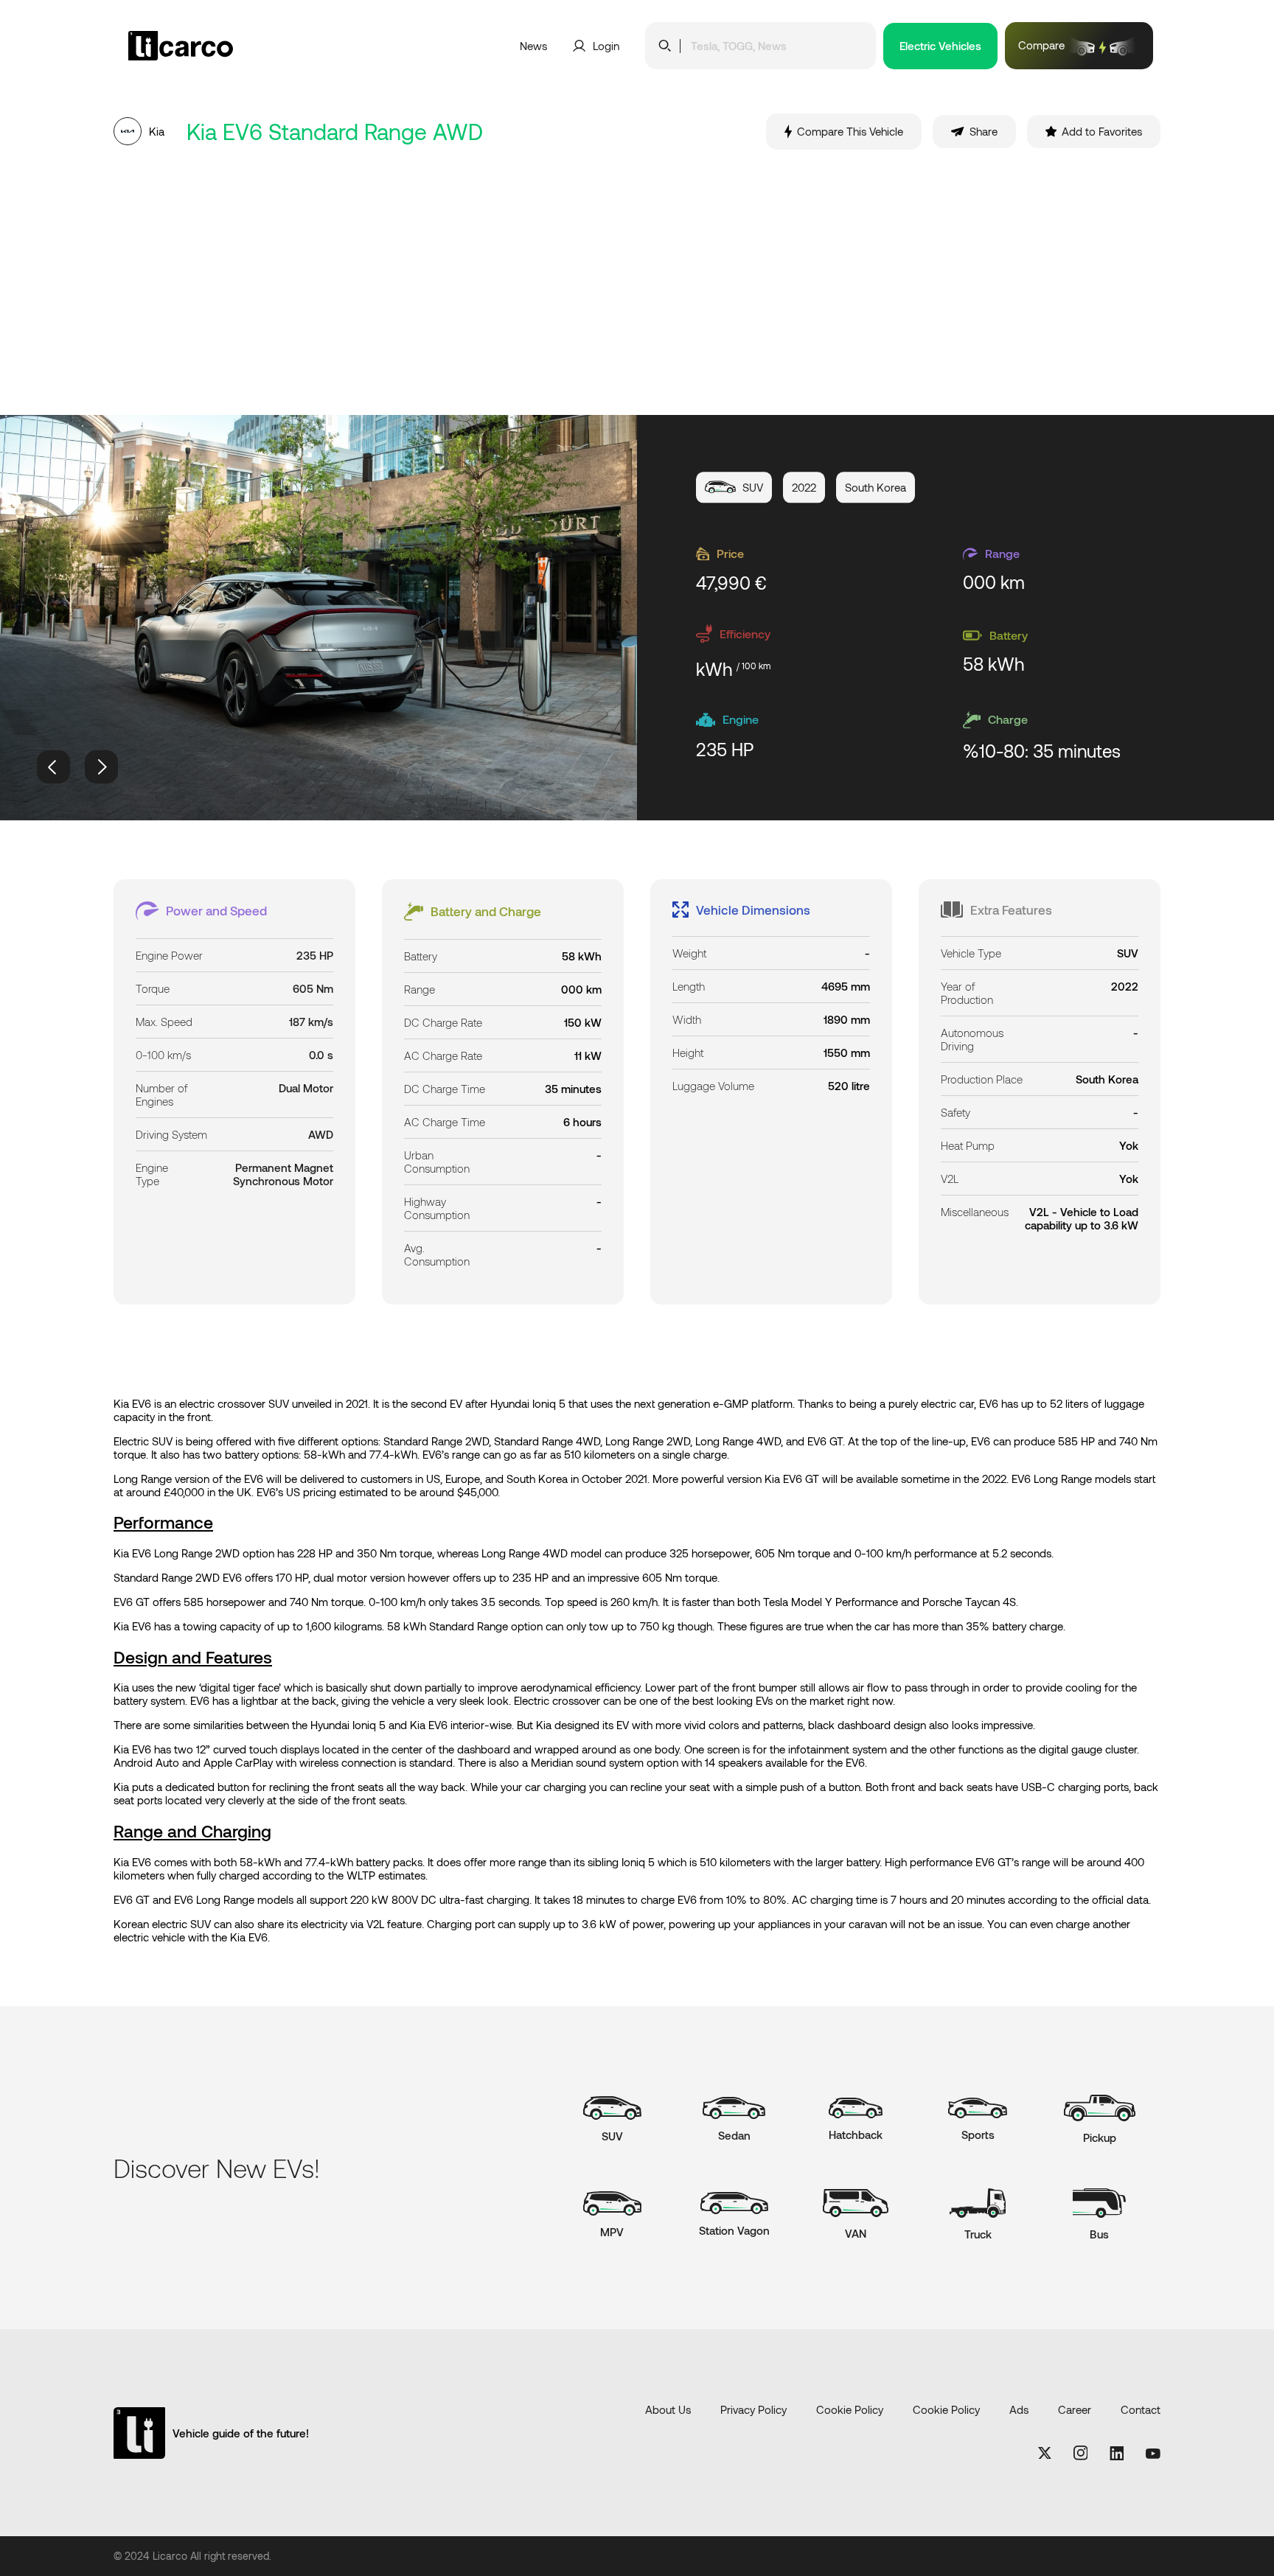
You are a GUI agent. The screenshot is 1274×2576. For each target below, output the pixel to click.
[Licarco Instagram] (1081, 2454)
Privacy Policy (753, 2409)
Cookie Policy (850, 2409)
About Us (668, 2409)
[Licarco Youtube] (1153, 2454)
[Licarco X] (1045, 2454)
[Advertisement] (637, 282)
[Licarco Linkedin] (1117, 2454)
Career (1075, 2409)
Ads (1019, 2409)
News (533, 46)
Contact (1141, 2409)
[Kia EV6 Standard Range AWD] (318, 618)
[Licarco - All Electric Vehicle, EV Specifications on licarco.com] (215, 46)
